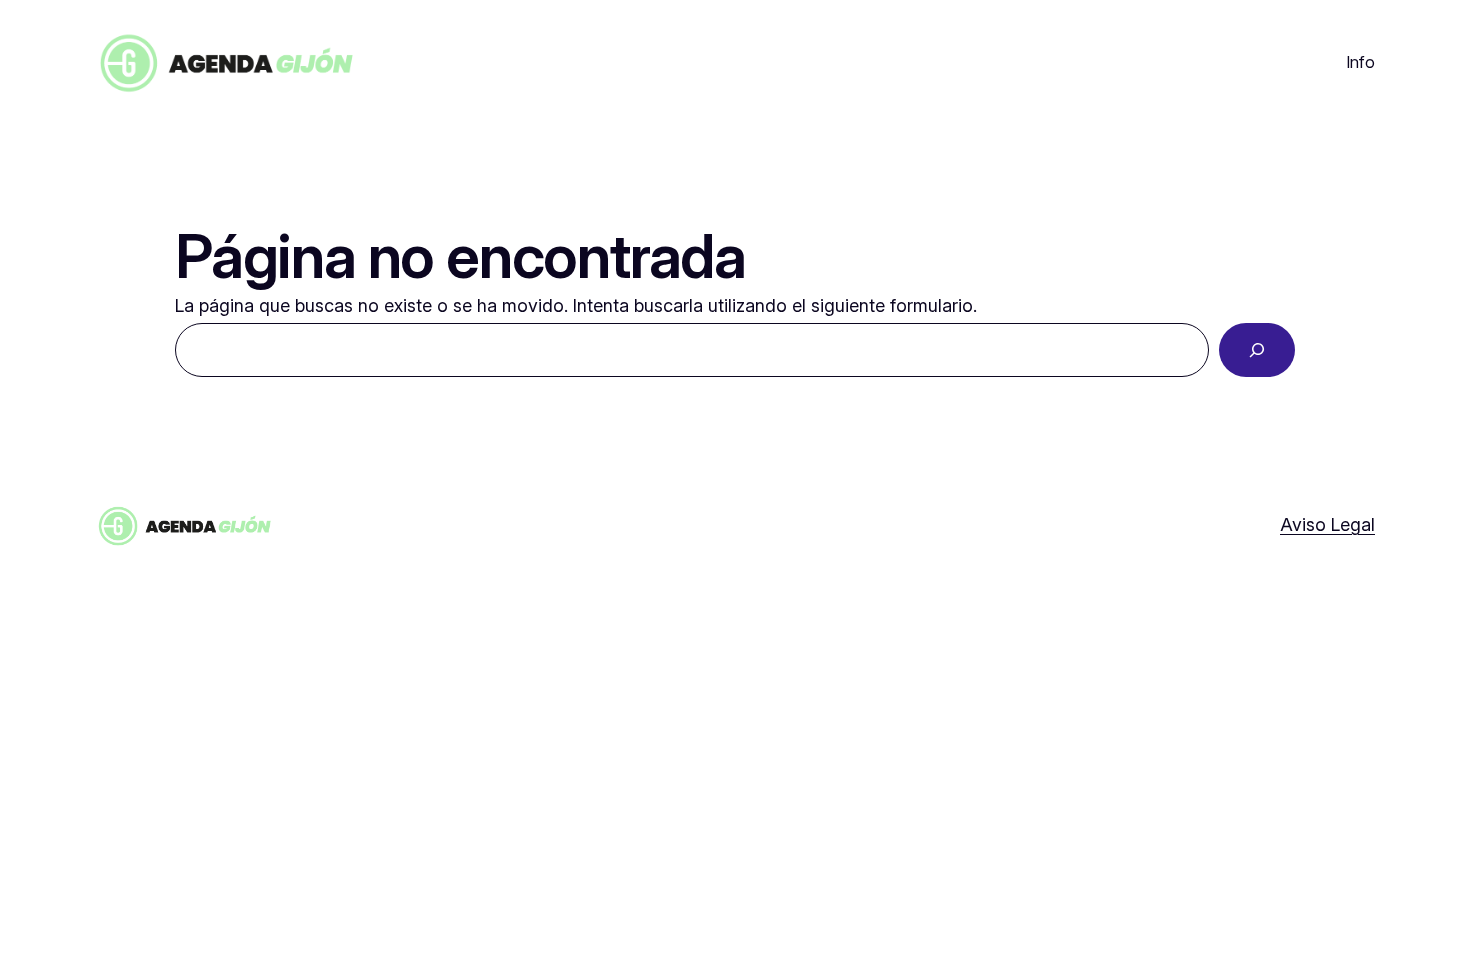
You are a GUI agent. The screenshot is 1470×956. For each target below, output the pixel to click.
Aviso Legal (1327, 524)
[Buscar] (1257, 350)
